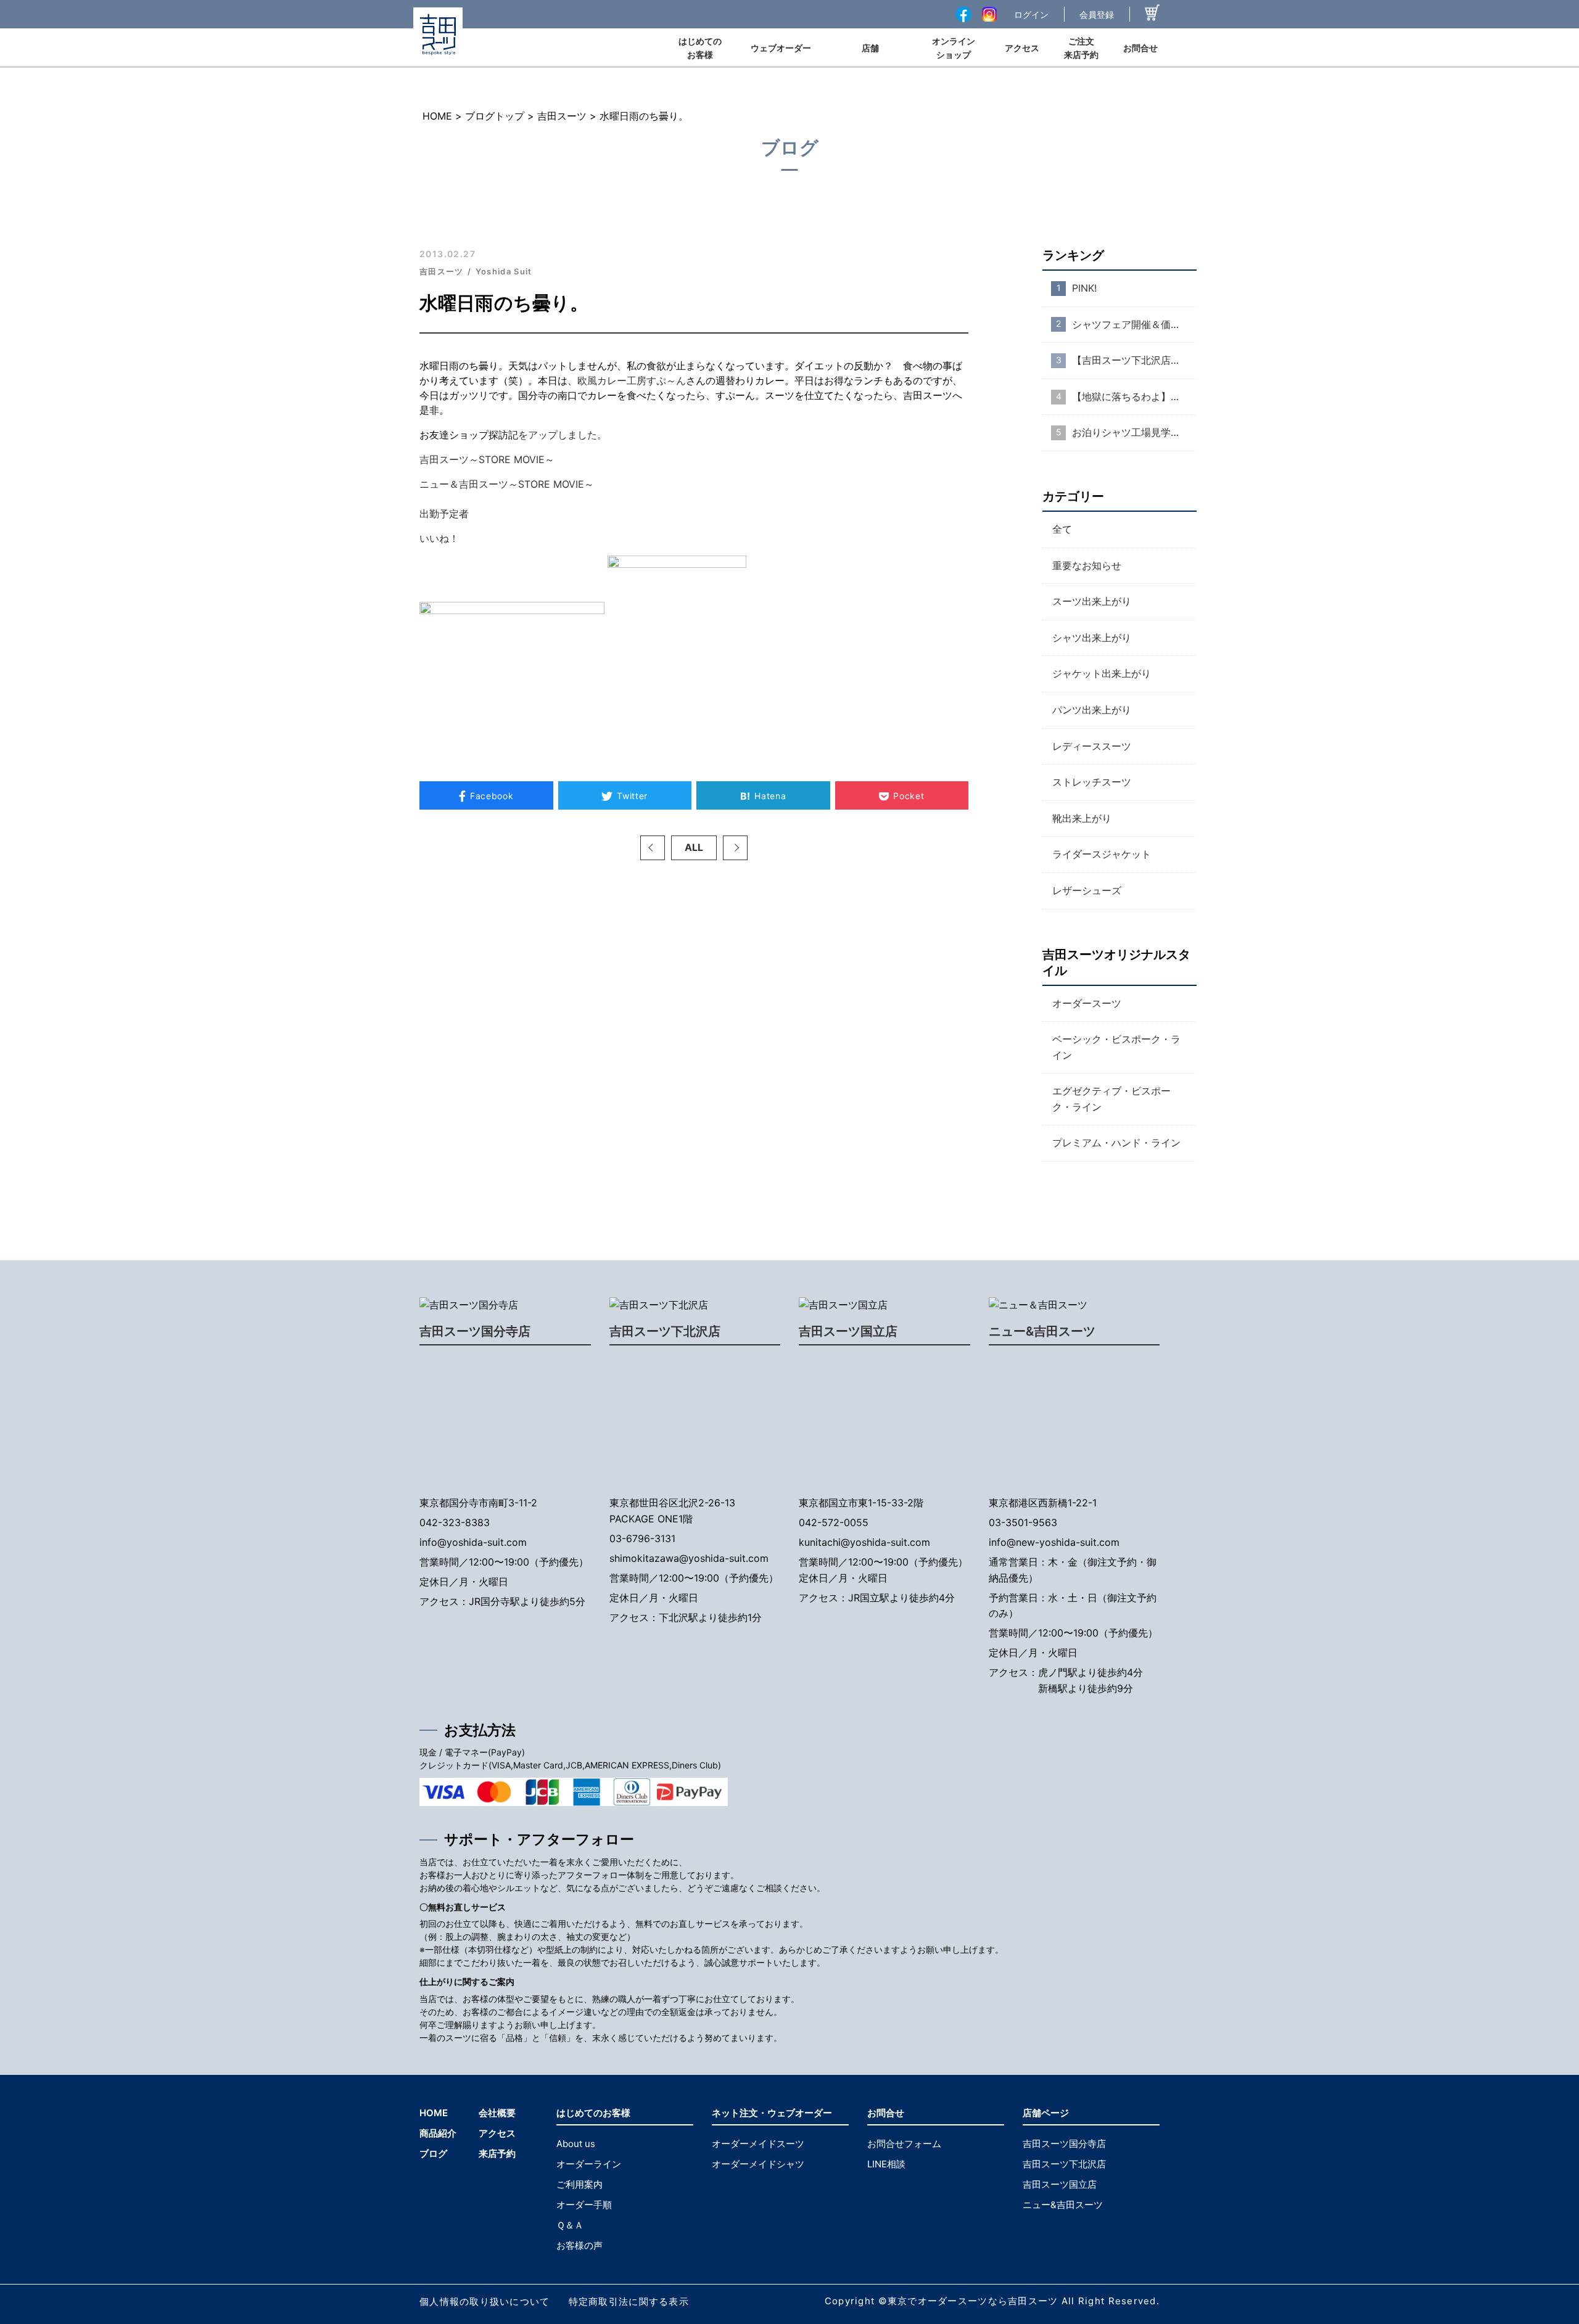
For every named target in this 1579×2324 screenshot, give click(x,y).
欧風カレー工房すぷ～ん (632, 380)
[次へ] (735, 848)
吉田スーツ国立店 (848, 1331)
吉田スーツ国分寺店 (475, 1331)
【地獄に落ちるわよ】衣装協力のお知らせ (1134, 396)
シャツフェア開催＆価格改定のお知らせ (1134, 324)
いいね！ (439, 538)
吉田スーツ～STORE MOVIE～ (487, 459)
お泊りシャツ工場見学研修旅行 (1134, 432)
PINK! (1084, 288)
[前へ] (653, 848)
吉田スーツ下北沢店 (665, 1331)
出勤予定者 (444, 514)
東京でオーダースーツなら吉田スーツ (973, 2301)
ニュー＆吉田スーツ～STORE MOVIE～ (507, 484)
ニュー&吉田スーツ (1042, 1331)
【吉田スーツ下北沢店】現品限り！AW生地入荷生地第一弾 (1134, 360)
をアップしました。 (563, 435)
